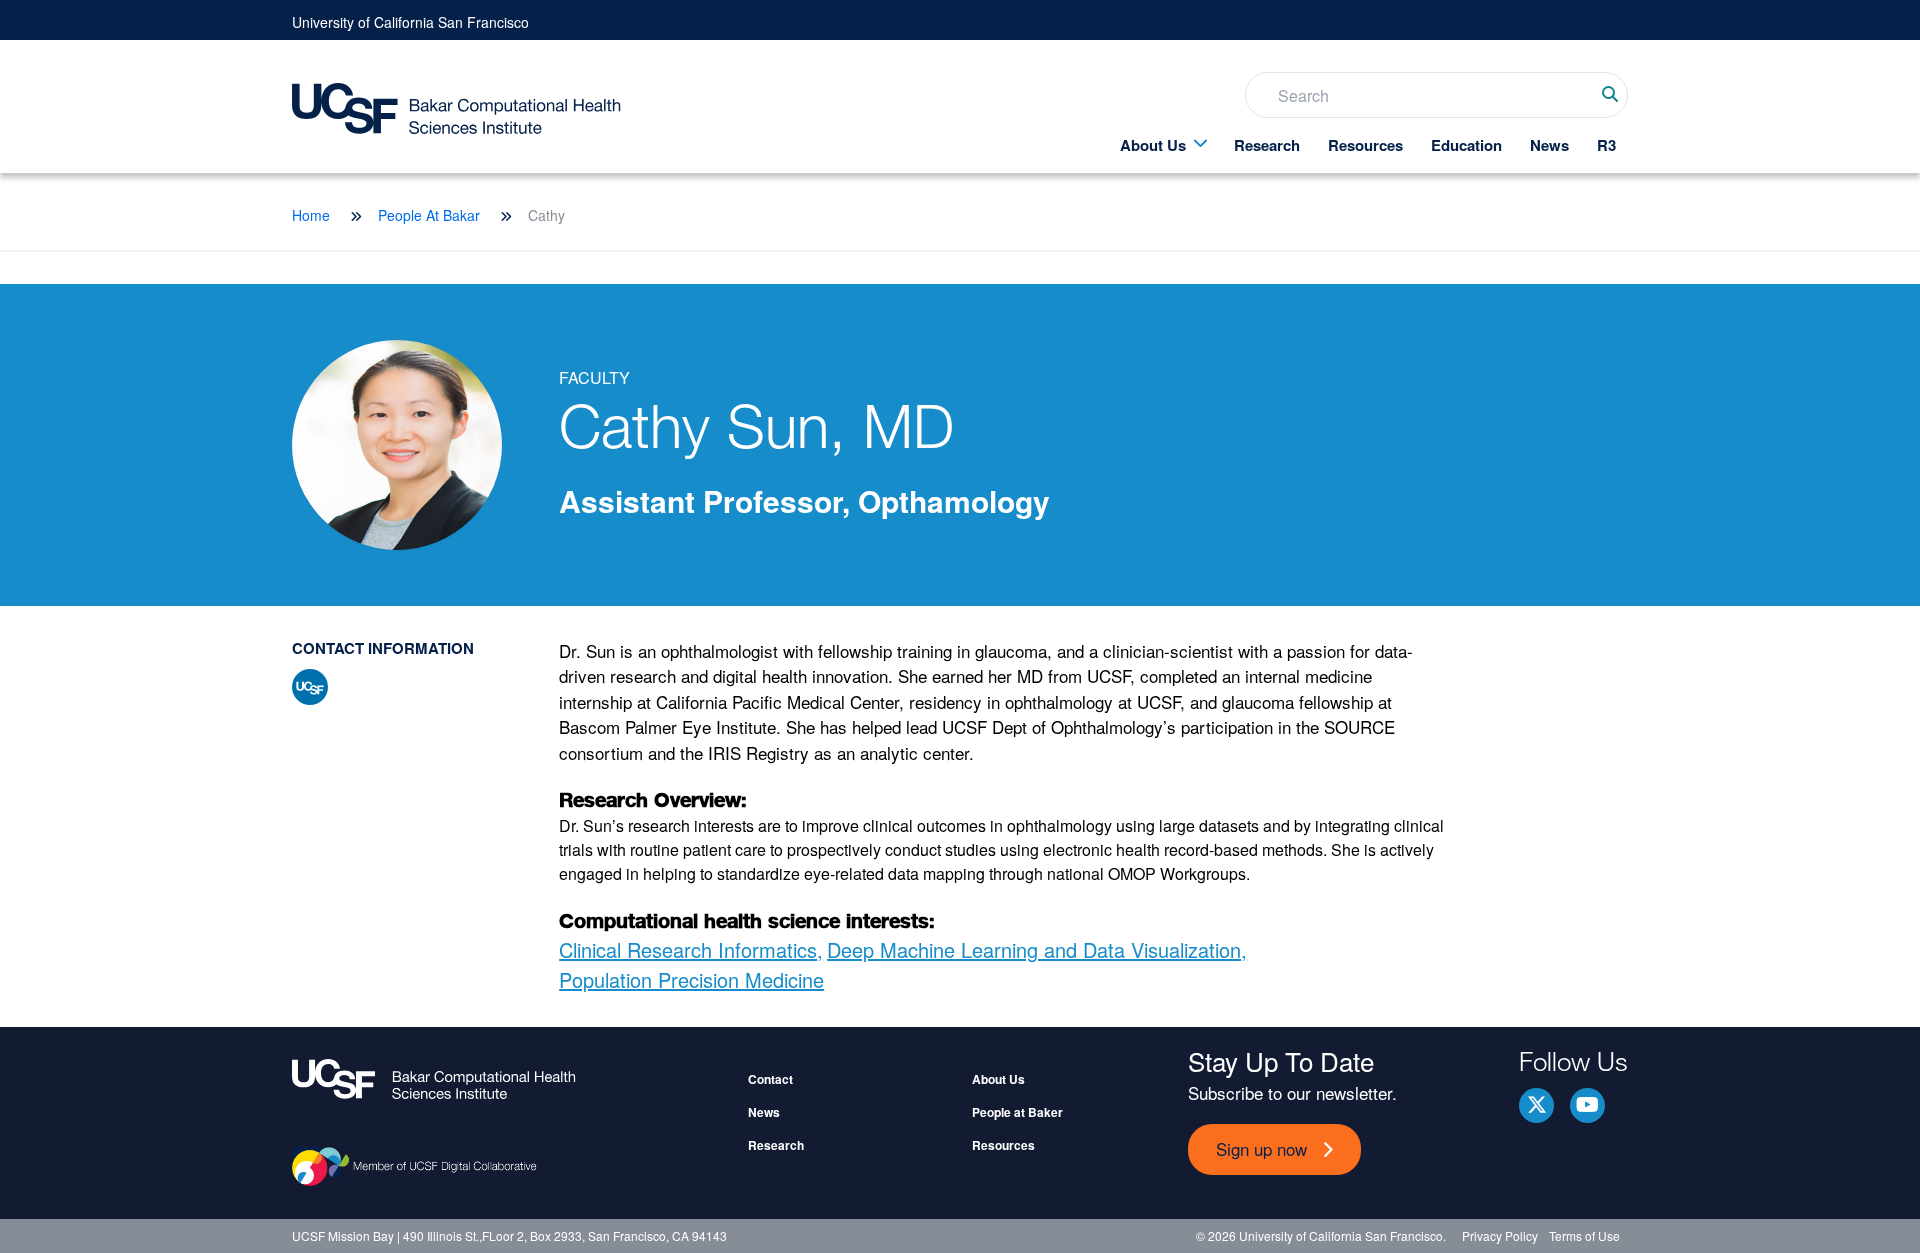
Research (1267, 145)
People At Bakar (429, 215)
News (1549, 145)
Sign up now (1261, 1148)
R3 (1606, 145)
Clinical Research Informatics (688, 949)
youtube (1587, 1105)
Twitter (1536, 1105)
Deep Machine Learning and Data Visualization (1034, 949)
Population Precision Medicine (691, 979)
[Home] (512, 1079)
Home (311, 215)
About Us (1153, 145)
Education (1466, 145)
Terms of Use (1584, 1235)
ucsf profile (310, 687)
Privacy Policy (1500, 1235)
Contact (770, 1079)
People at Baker (1017, 1112)
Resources (1365, 145)
